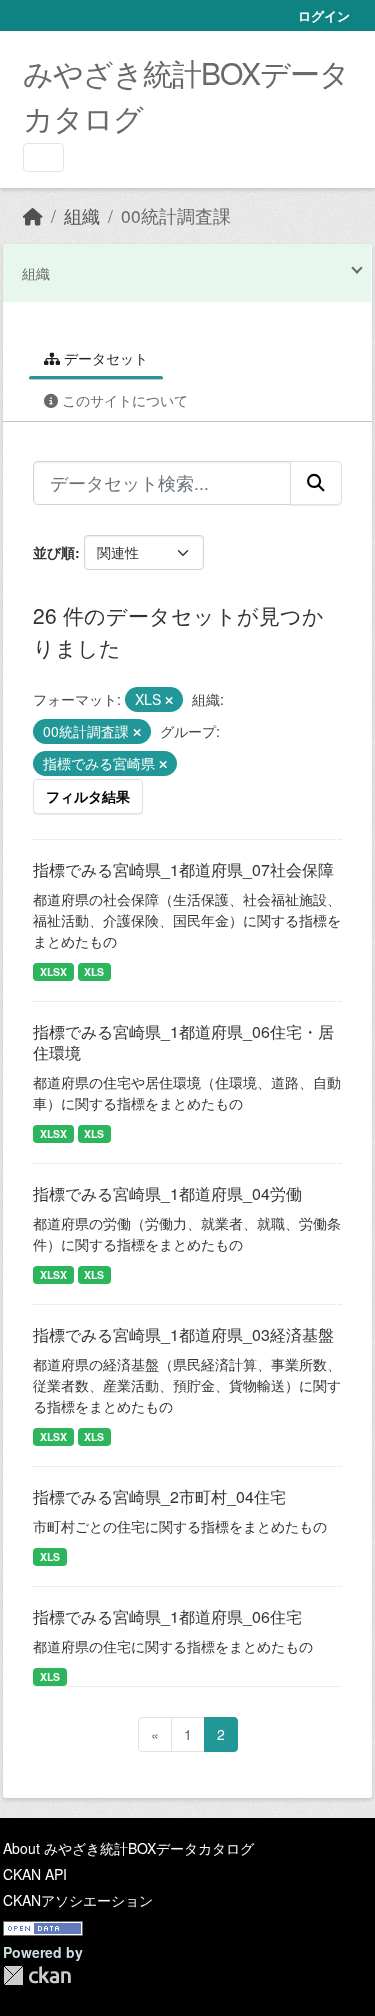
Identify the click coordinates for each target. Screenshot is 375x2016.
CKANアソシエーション (78, 1900)
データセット (104, 358)
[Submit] (316, 483)
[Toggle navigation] (43, 157)
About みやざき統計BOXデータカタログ (128, 1848)
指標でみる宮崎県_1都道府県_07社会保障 (183, 869)
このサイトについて (123, 400)
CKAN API (35, 1874)
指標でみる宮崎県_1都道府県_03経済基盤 (183, 1334)
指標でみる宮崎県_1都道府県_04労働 (167, 1193)
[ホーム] (33, 215)
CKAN (37, 1975)
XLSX (53, 971)
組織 (82, 215)
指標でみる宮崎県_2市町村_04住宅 (159, 1496)
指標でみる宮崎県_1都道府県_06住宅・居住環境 (183, 1042)
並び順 (54, 552)
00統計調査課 (176, 215)
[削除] (169, 700)
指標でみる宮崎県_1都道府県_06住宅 (167, 1616)
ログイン (324, 15)
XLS (94, 971)
